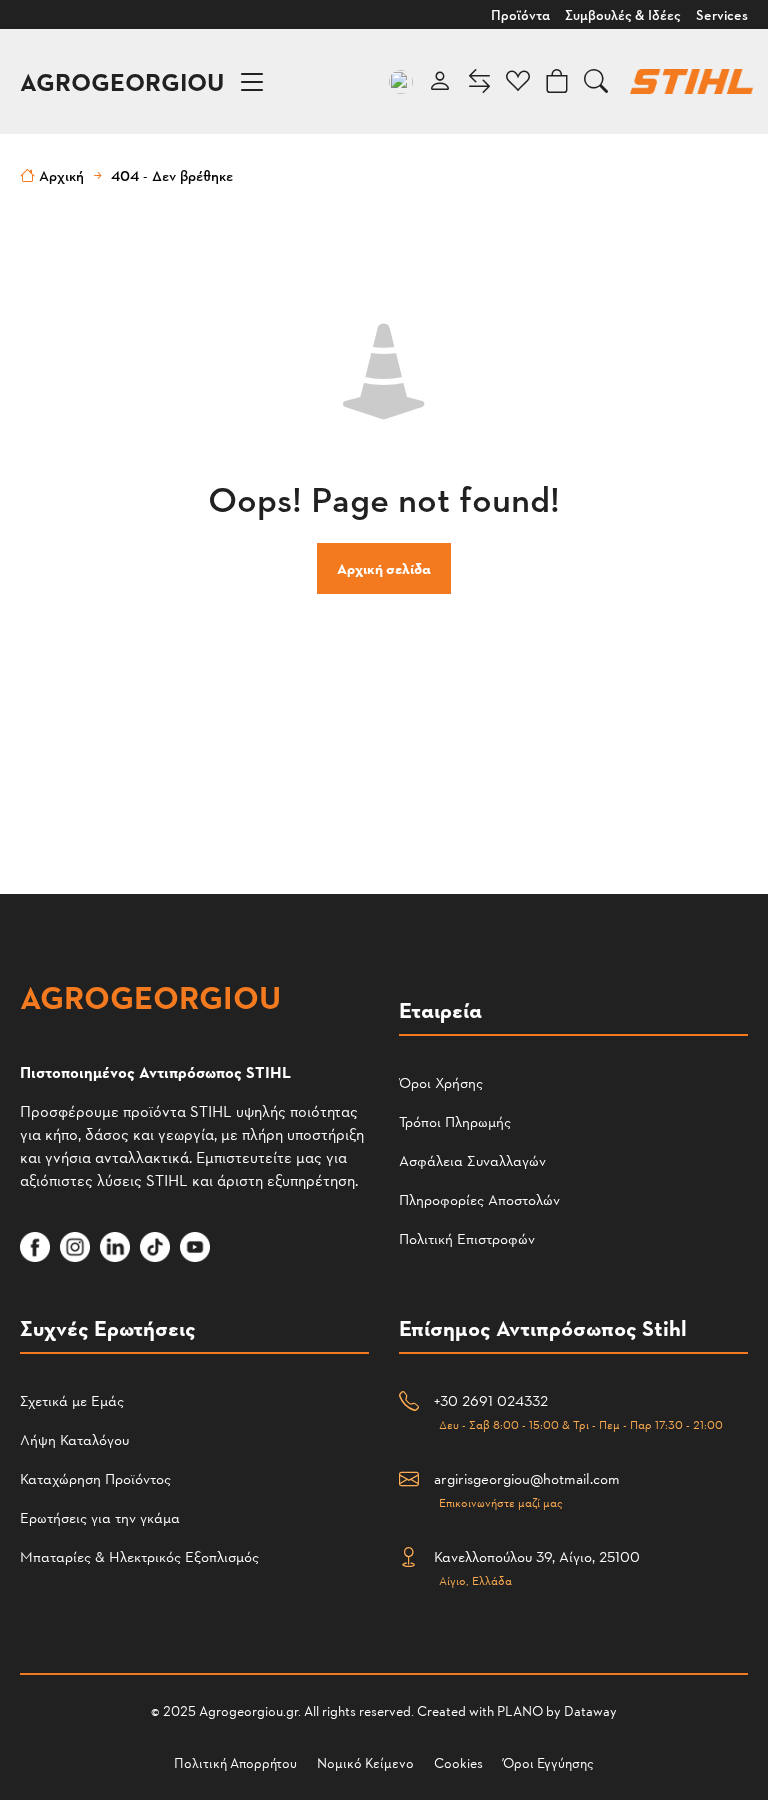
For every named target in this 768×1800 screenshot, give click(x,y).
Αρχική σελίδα (384, 568)
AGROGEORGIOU (122, 81)
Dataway (590, 1710)
